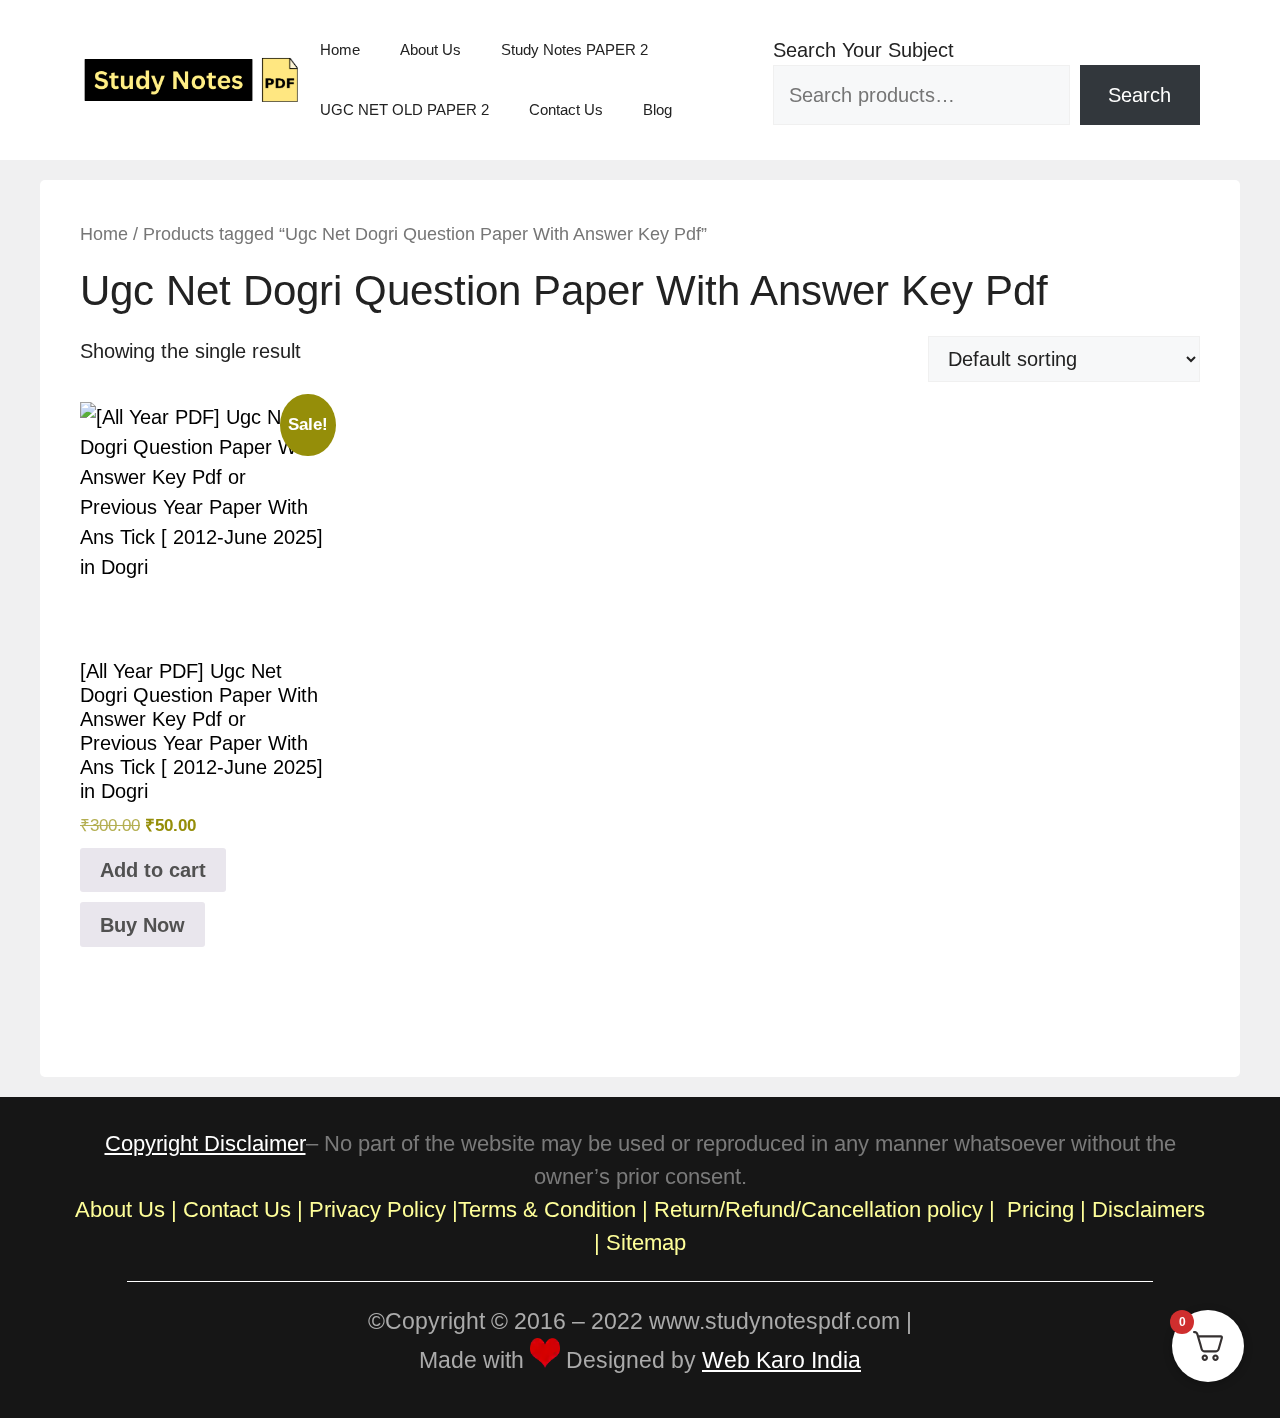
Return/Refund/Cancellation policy (818, 1209)
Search (1139, 95)
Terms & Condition (547, 1209)
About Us (430, 49)
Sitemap (646, 1242)
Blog (657, 109)
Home (340, 49)
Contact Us (566, 109)
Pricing (1040, 1209)
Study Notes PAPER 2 (574, 49)
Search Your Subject (863, 50)
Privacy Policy (377, 1209)
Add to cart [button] (153, 870)
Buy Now (142, 925)
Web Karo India (781, 1360)
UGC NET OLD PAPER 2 (404, 109)
